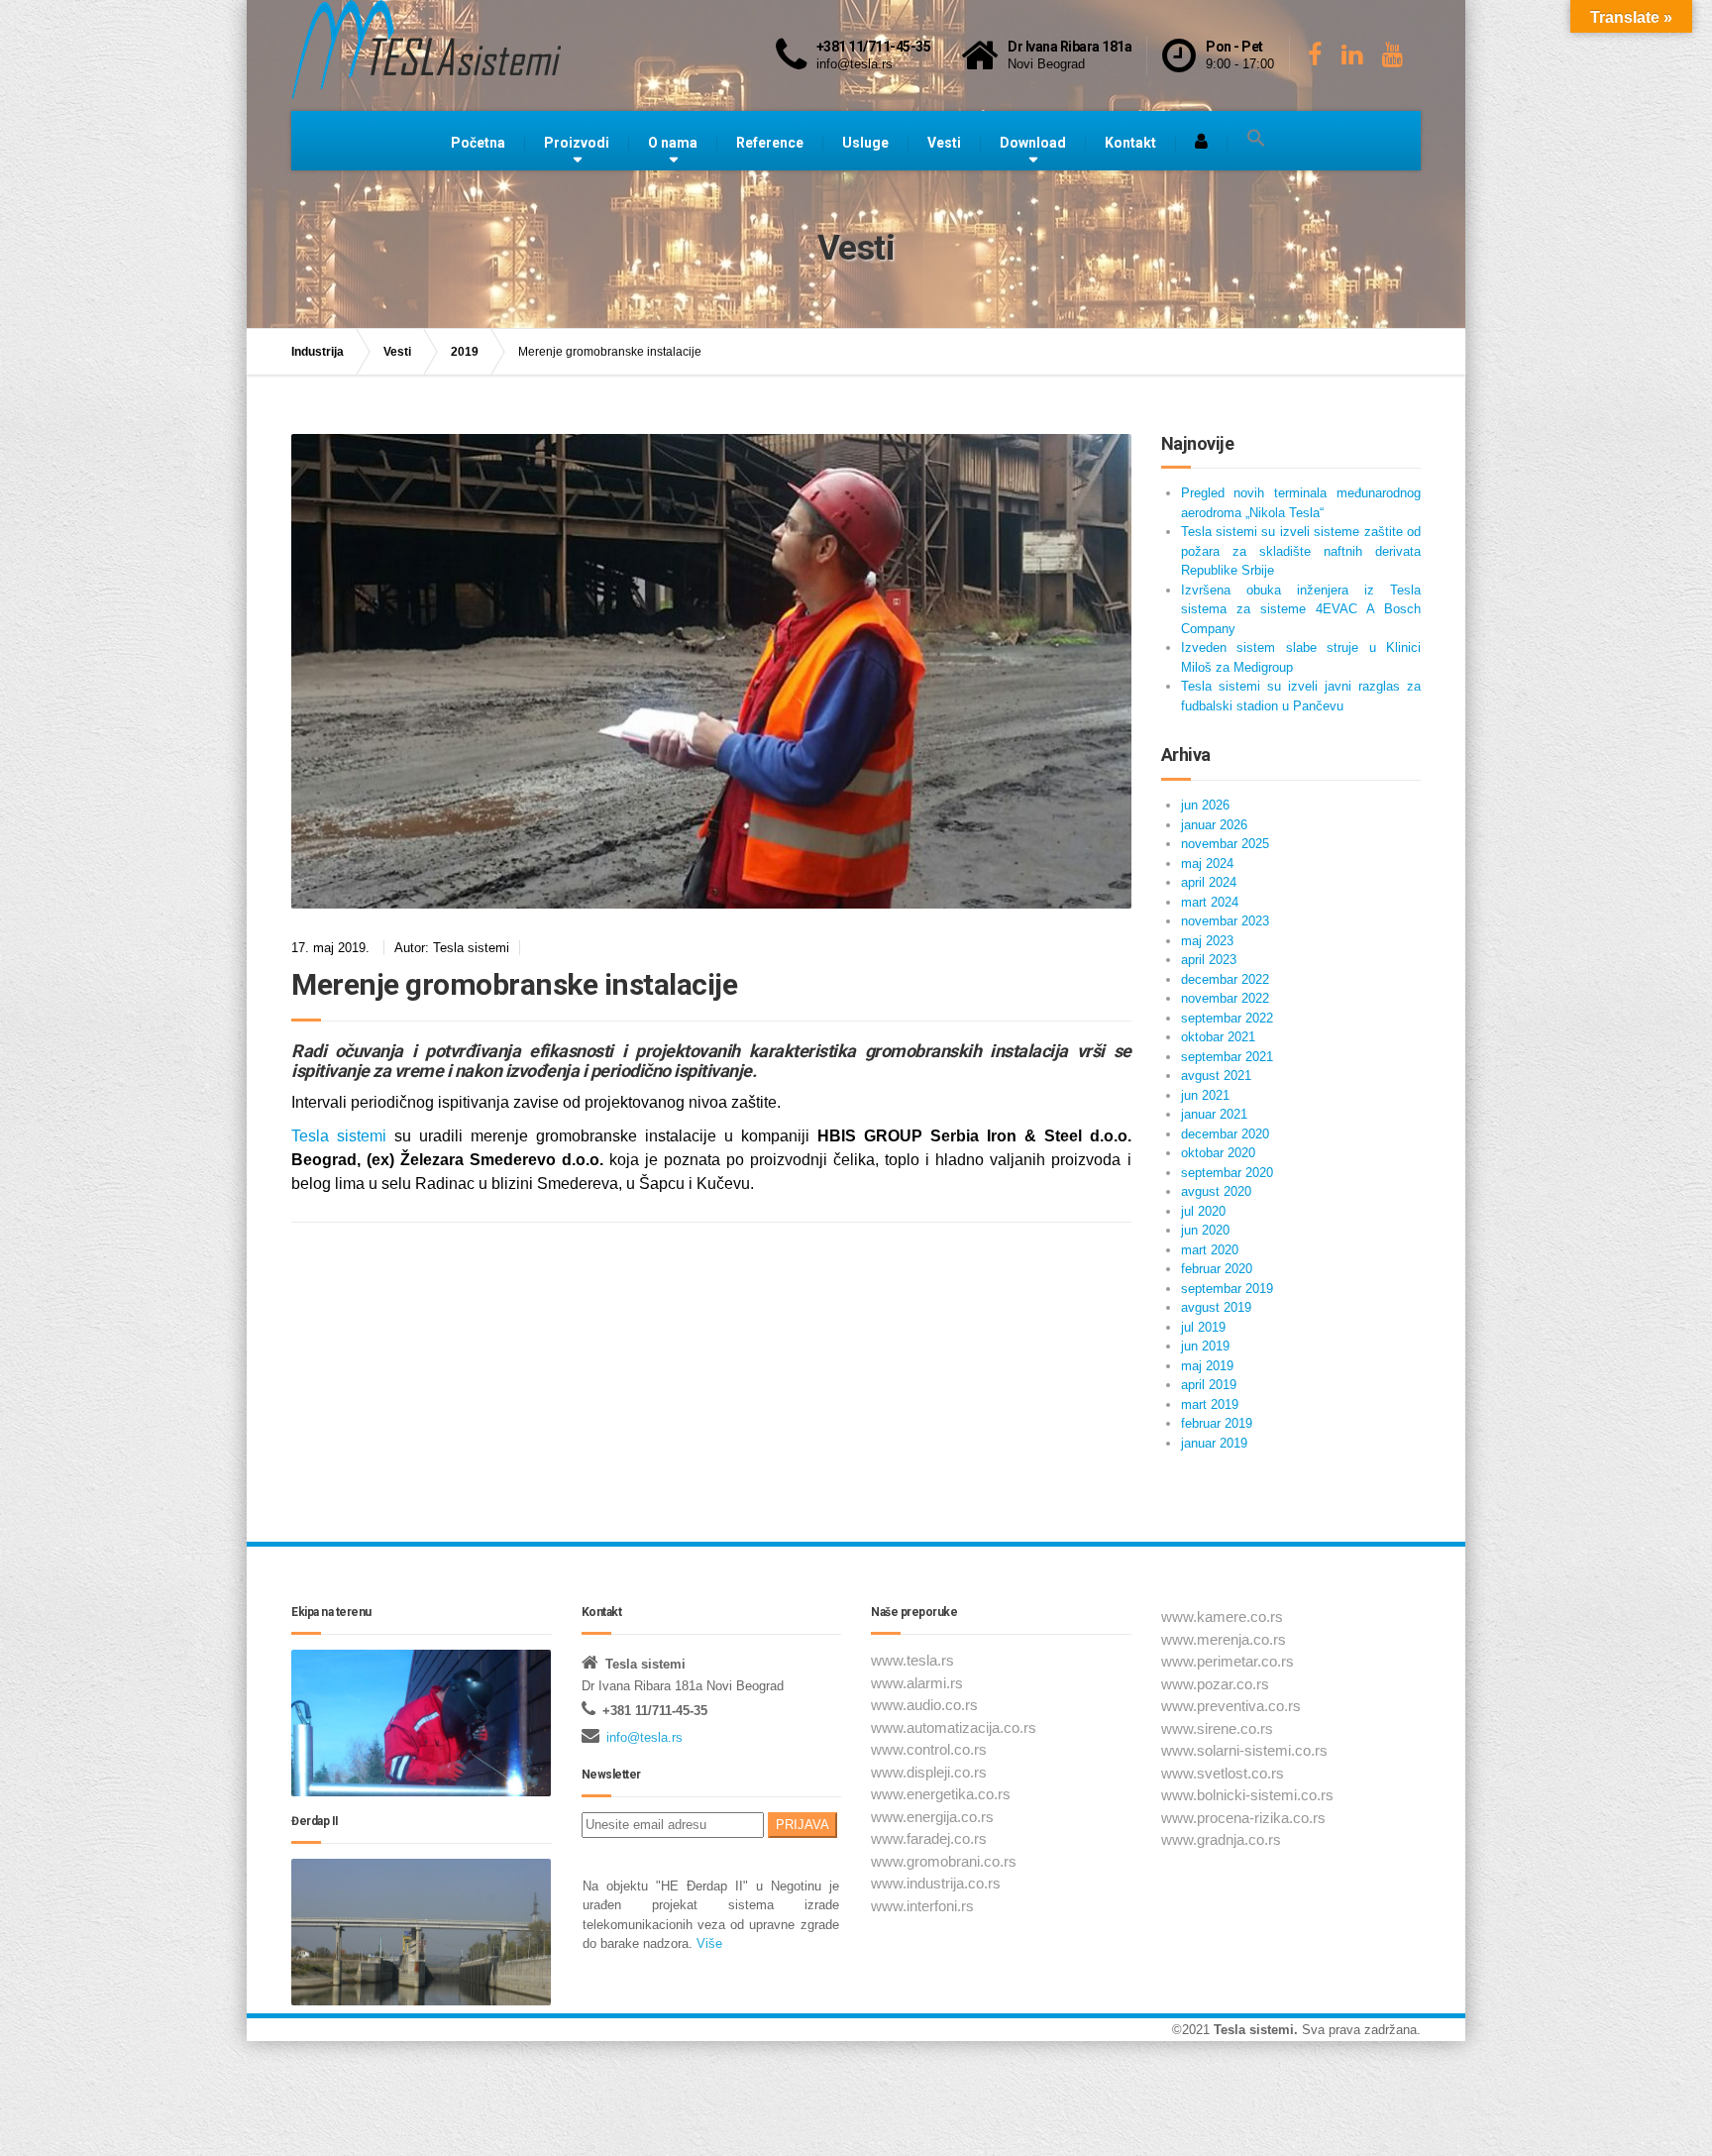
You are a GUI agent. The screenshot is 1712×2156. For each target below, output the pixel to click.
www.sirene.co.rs (1217, 1728)
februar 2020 (1217, 1269)
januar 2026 (1214, 825)
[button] (1256, 139)
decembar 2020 (1225, 1134)
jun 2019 (1205, 1346)
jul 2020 (1203, 1211)
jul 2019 (1203, 1327)
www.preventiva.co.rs (1231, 1706)
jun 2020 (1205, 1230)
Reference (770, 143)
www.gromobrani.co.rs (944, 1861)
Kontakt (1130, 143)
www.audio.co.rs (924, 1705)
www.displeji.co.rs (929, 1772)
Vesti (944, 143)
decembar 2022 (1225, 979)
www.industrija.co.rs (936, 1883)
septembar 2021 (1227, 1057)
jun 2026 (1205, 805)
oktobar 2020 (1218, 1153)
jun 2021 (1205, 1095)
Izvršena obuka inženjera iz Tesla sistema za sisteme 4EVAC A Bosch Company (1301, 609)
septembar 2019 (1227, 1289)
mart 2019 (1210, 1404)
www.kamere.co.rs (1222, 1617)
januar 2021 (1214, 1114)
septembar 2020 (1227, 1173)
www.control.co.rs (929, 1749)
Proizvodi (577, 143)
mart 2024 (1210, 902)
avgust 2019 (1216, 1307)
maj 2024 (1207, 863)
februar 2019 (1217, 1423)
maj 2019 (1207, 1366)
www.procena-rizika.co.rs (1243, 1818)
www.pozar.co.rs (1215, 1684)
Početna (478, 143)
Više (707, 1943)
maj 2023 (1207, 941)
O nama (673, 143)
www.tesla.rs (912, 1660)
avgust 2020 (1216, 1191)
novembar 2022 (1225, 998)
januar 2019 (1214, 1443)
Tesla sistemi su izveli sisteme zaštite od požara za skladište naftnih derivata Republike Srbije (1301, 551)
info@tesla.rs (644, 1737)
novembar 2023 (1225, 921)
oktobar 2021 (1218, 1037)
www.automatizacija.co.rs (954, 1727)
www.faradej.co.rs (929, 1838)
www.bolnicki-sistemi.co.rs (1247, 1795)
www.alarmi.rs (917, 1683)
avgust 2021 (1216, 1076)
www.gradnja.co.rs (1221, 1839)
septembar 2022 (1227, 1018)
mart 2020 (1210, 1250)
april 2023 (1209, 960)
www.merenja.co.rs (1224, 1639)
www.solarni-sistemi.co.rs (1244, 1750)
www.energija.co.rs (932, 1817)
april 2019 (1209, 1385)
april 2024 (1209, 882)
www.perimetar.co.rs (1228, 1661)
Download (1033, 143)
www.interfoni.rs (922, 1906)
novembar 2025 (1225, 844)
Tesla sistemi (339, 1136)
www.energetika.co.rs (941, 1794)
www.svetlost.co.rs (1223, 1773)
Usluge (865, 143)
